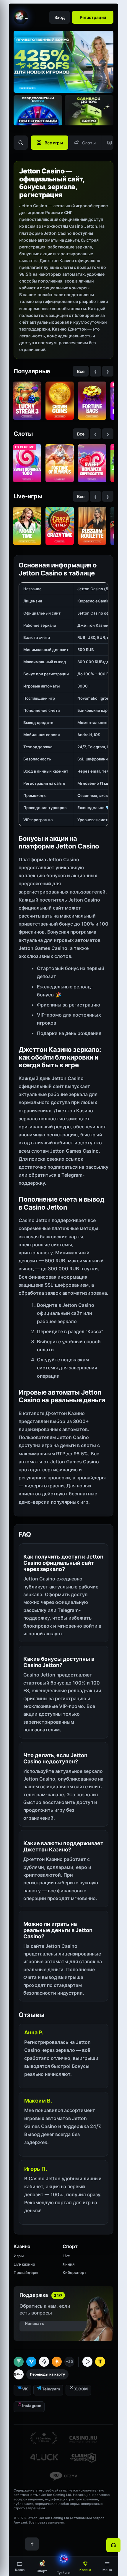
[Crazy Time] (60, 526)
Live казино (24, 2264)
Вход (60, 17)
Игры (19, 2256)
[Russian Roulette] (92, 526)
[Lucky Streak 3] (27, 401)
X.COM (81, 2389)
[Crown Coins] (60, 401)
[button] (107, 2566)
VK (25, 2389)
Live (66, 2256)
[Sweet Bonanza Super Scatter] (92, 463)
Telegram (51, 2389)
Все (81, 371)
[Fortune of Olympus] (60, 463)
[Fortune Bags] (92, 401)
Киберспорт (74, 2272)
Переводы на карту (47, 2374)
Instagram (32, 2406)
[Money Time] (27, 526)
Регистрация (93, 17)
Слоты (89, 143)
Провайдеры (26, 2272)
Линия (69, 2264)
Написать (34, 2323)
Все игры (54, 143)
